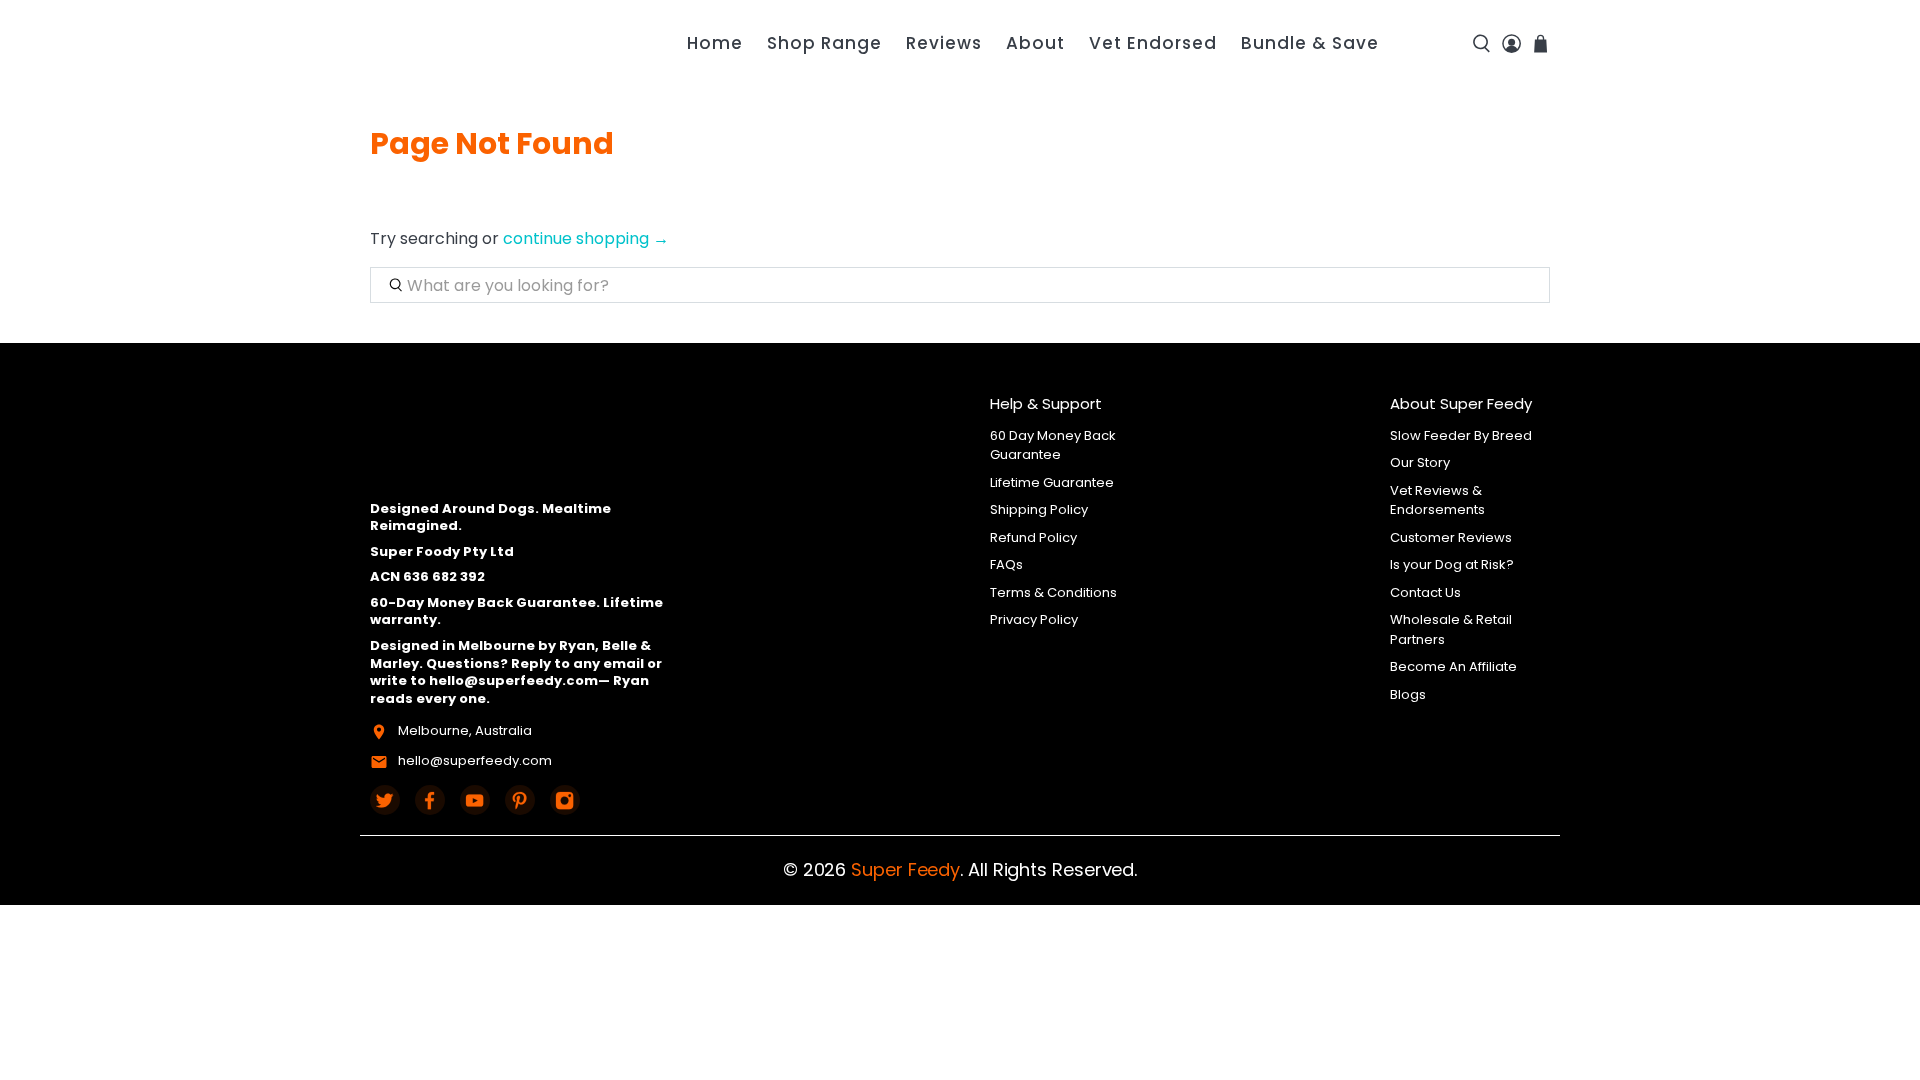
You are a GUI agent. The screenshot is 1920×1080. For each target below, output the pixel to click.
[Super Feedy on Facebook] (430, 800)
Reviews (944, 43)
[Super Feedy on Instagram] (565, 800)
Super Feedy (905, 869)
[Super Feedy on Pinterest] (520, 800)
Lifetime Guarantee (1052, 482)
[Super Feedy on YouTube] (475, 800)
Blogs (1408, 694)
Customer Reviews (1451, 537)
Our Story (1420, 462)
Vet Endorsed (1153, 43)
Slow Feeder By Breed (1461, 435)
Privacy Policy (1034, 619)
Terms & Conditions (1053, 592)
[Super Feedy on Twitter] (385, 800)
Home (715, 43)
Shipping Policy (1039, 509)
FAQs (1006, 564)
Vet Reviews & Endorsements (1437, 500)
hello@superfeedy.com (475, 760)
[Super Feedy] (484, 43)
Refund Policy (1033, 537)
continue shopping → (586, 238)
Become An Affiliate (1453, 666)
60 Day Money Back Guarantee (1053, 445)
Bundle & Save (1310, 43)
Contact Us (1425, 592)
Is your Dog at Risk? (1452, 564)
